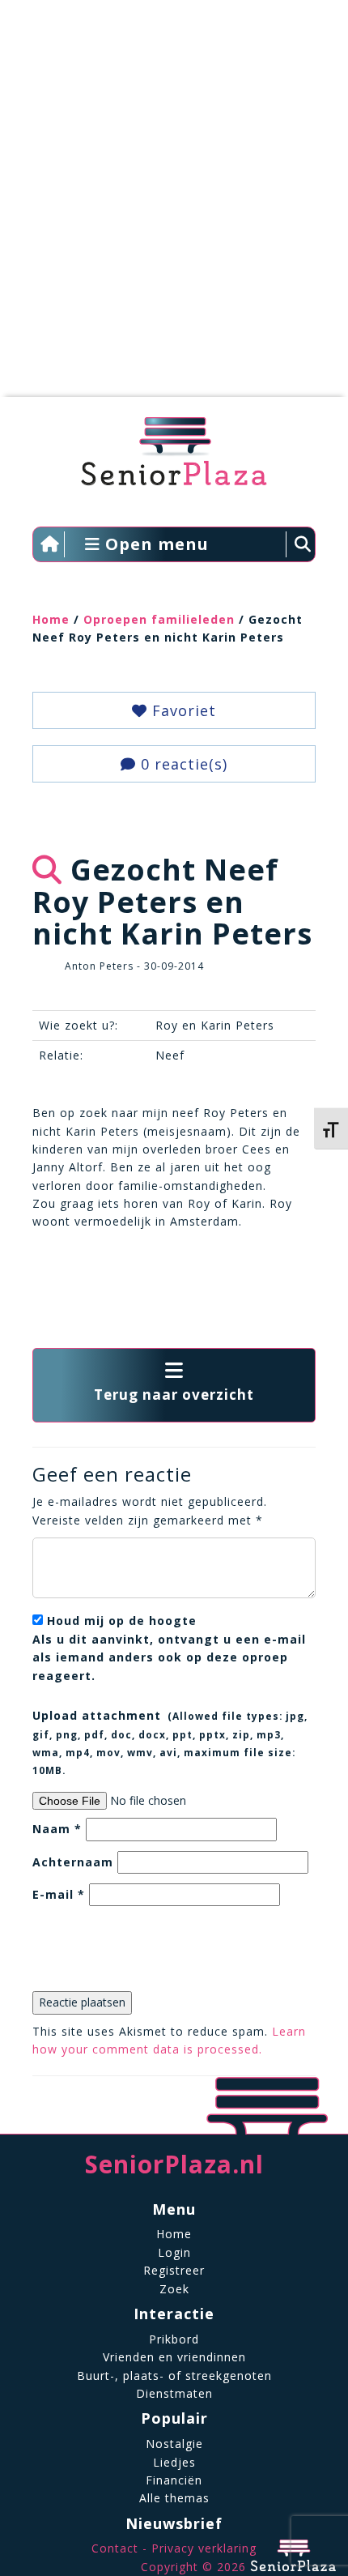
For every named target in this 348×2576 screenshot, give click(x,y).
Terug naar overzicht (174, 1395)
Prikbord (174, 2339)
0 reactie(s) (182, 764)
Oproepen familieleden (159, 619)
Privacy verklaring (204, 2548)
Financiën (174, 2480)
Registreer (174, 2270)
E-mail (59, 1894)
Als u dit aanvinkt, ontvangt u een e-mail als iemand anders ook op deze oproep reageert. (169, 1648)
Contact (115, 2548)
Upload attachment (170, 1742)
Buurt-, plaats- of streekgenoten (174, 2376)
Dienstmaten (174, 2393)
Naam (57, 1829)
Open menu (155, 544)
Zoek (174, 2289)
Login (174, 2252)
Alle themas (174, 2498)
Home (51, 619)
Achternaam (73, 1862)
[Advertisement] (174, 207)
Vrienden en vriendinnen (174, 2357)
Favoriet (182, 710)
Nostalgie (174, 2444)
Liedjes (174, 2462)
